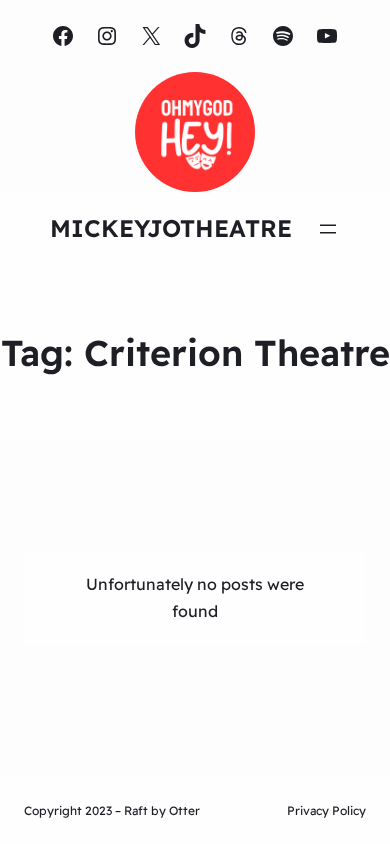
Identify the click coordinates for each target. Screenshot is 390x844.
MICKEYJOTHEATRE (171, 228)
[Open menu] (328, 229)
